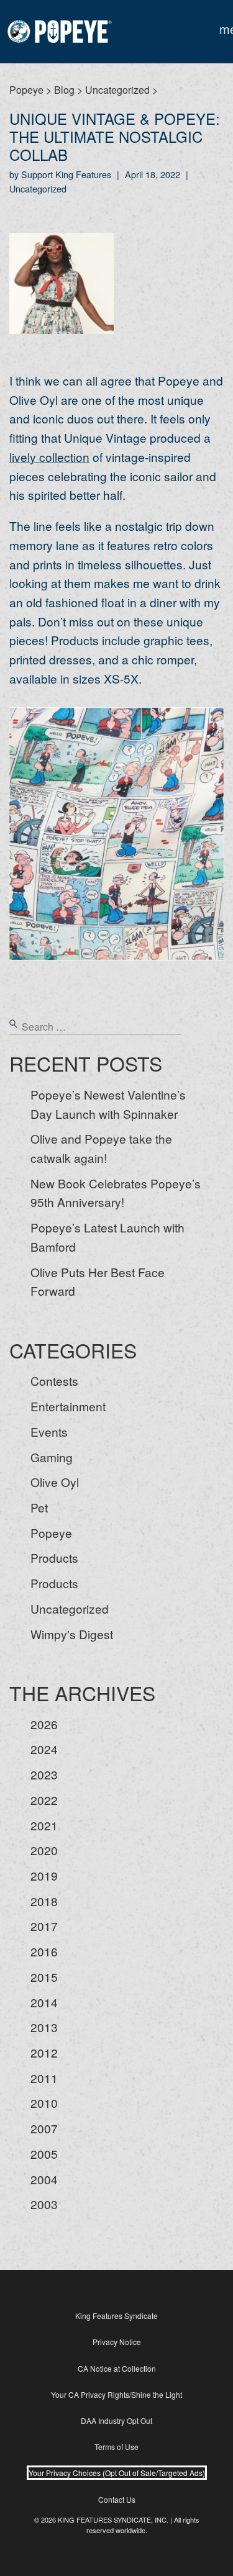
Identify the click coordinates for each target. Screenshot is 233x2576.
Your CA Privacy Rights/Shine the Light (116, 2394)
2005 (44, 2153)
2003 (44, 2204)
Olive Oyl (55, 1482)
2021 (44, 1825)
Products (54, 1557)
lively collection (49, 457)
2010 (44, 2103)
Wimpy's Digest (72, 1634)
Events (49, 1431)
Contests (54, 1381)
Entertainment (68, 1406)
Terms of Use (116, 2447)
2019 (44, 1875)
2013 (44, 2027)
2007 (44, 2128)
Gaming (52, 1457)
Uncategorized (70, 1608)
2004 (44, 2179)
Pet (39, 1507)
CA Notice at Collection (117, 2368)
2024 (44, 1749)
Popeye (51, 1533)
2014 (44, 2002)
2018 (44, 1901)
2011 (44, 2078)
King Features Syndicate (116, 2316)
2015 (44, 1977)
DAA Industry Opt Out (116, 2420)
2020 (44, 1850)
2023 (44, 1774)
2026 (44, 1724)
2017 (44, 1926)
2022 (44, 1800)
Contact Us (117, 2499)
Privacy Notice (117, 2342)
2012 (44, 2052)
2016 (44, 1951)
